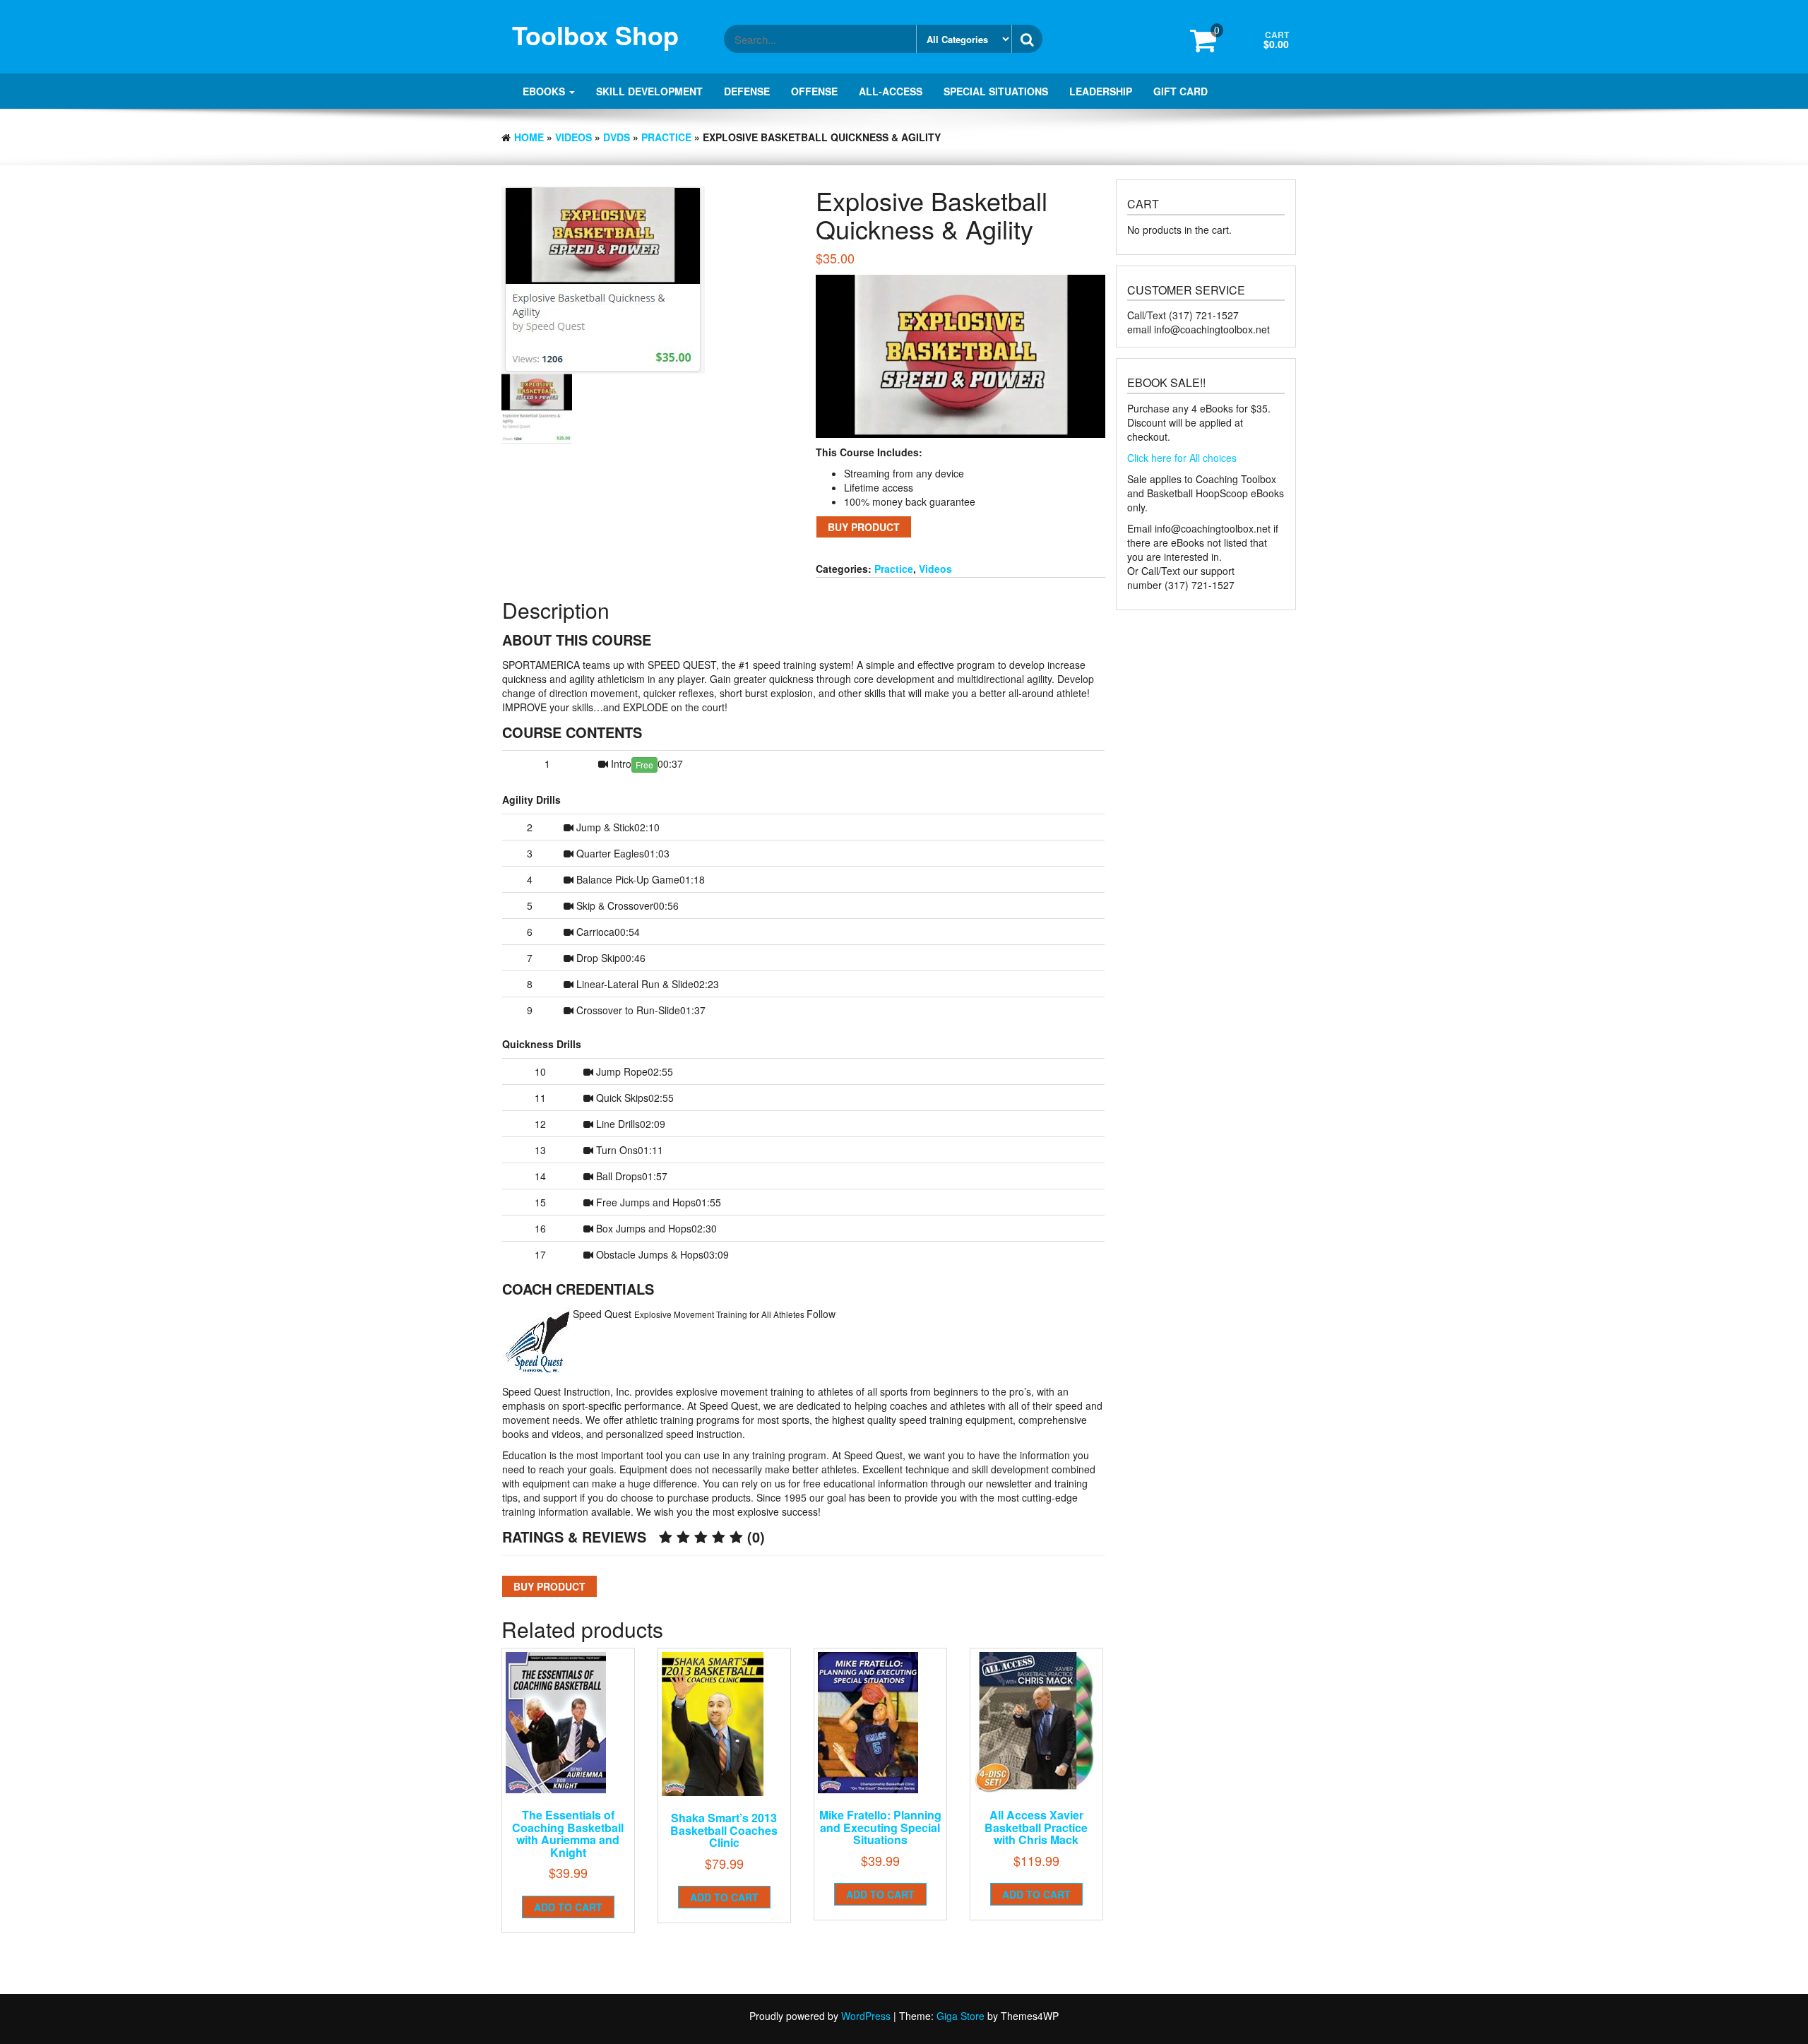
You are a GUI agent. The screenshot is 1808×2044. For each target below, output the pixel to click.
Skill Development (649, 91)
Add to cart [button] (568, 1907)
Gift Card (1180, 91)
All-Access (891, 91)
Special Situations (996, 91)
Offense (814, 91)
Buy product (864, 527)
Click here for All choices (1182, 458)
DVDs (617, 137)
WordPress (866, 2016)
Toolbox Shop (595, 35)
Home (529, 137)
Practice (666, 137)
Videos (573, 137)
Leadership (1101, 91)
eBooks (545, 91)
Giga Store (961, 2016)
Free (644, 765)
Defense (747, 91)
